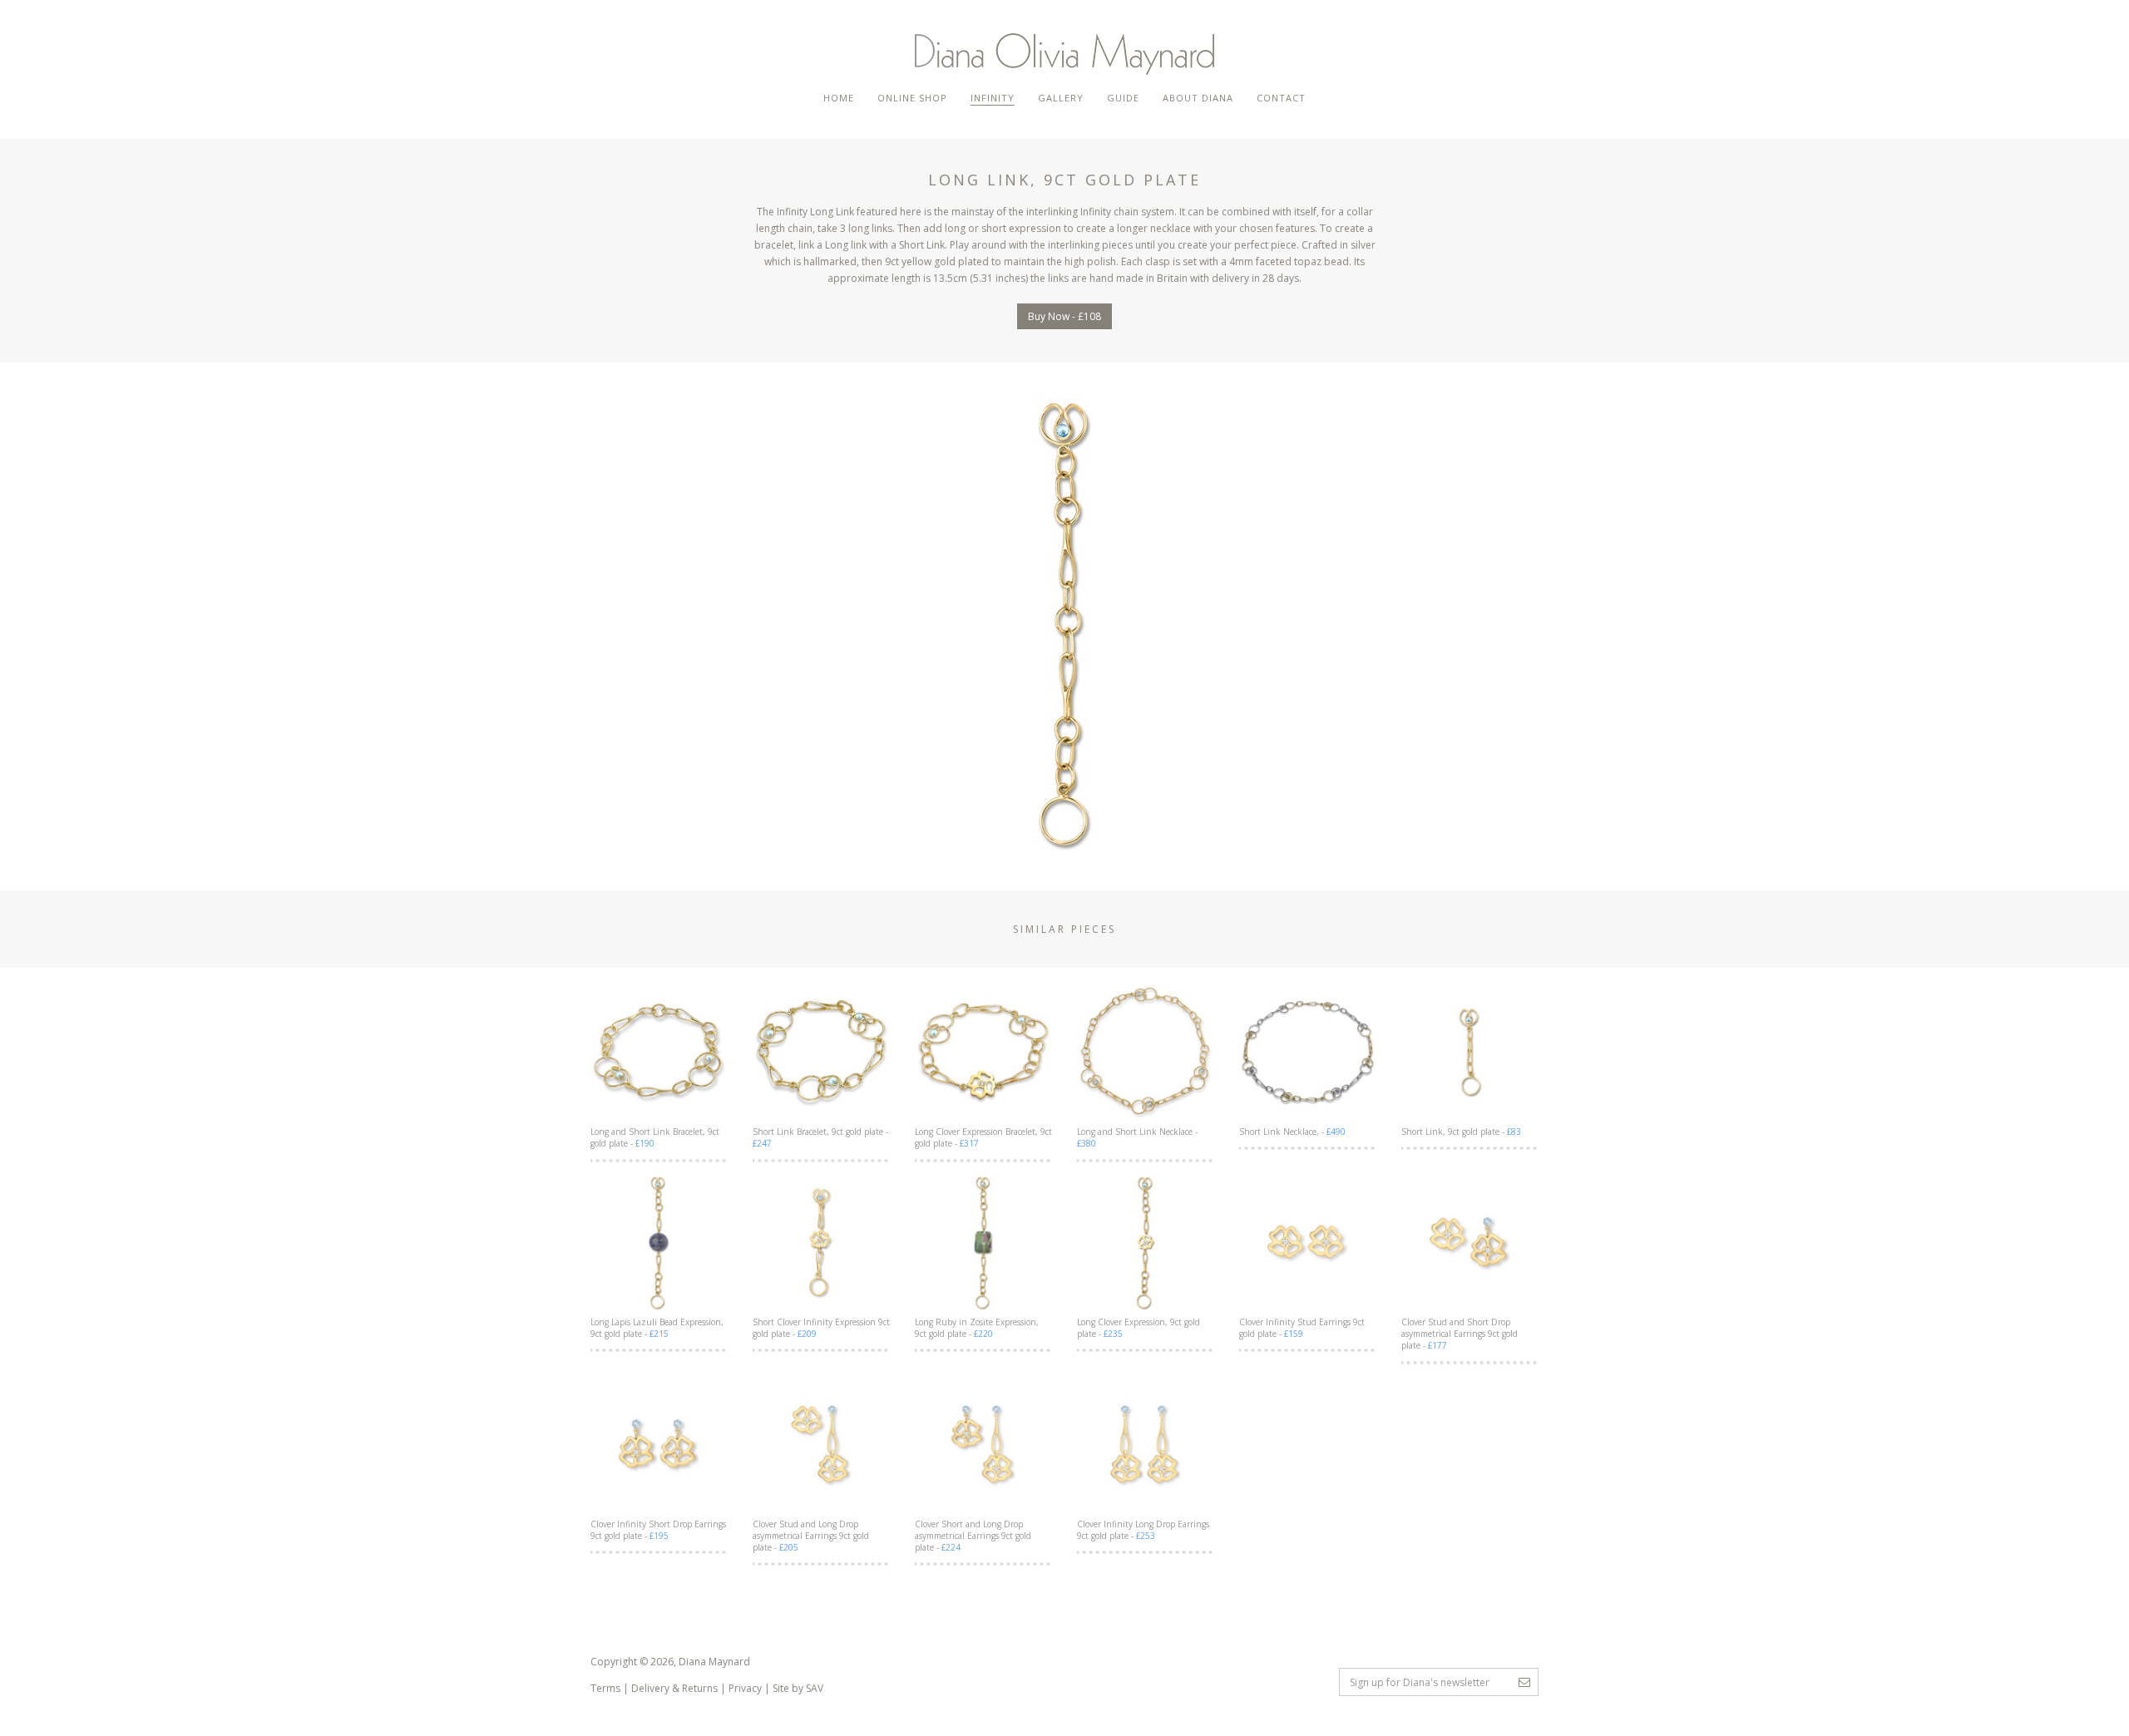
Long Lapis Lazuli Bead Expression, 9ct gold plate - (657, 1328)
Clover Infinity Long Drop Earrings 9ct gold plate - (1143, 1530)
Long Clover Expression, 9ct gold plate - (1139, 1328)
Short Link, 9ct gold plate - (1461, 1132)
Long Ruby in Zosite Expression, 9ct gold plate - (977, 1328)
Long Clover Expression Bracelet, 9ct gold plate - (983, 1137)
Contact (1281, 98)
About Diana (1198, 98)
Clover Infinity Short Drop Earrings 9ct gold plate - (658, 1530)
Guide (1123, 98)
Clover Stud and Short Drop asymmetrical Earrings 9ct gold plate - (1460, 1334)
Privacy (745, 1688)
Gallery (1061, 98)
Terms (605, 1688)
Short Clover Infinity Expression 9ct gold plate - (821, 1328)
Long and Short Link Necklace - (1137, 1137)
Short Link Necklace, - (1292, 1132)
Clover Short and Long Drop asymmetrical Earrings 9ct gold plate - (973, 1536)
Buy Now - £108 (1064, 316)
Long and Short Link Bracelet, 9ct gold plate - (655, 1137)
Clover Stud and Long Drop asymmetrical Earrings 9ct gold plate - (811, 1536)
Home (839, 98)
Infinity (993, 98)
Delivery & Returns (674, 1688)
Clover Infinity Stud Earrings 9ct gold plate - (1302, 1328)
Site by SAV (798, 1688)
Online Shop (912, 98)
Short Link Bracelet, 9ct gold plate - (820, 1137)
